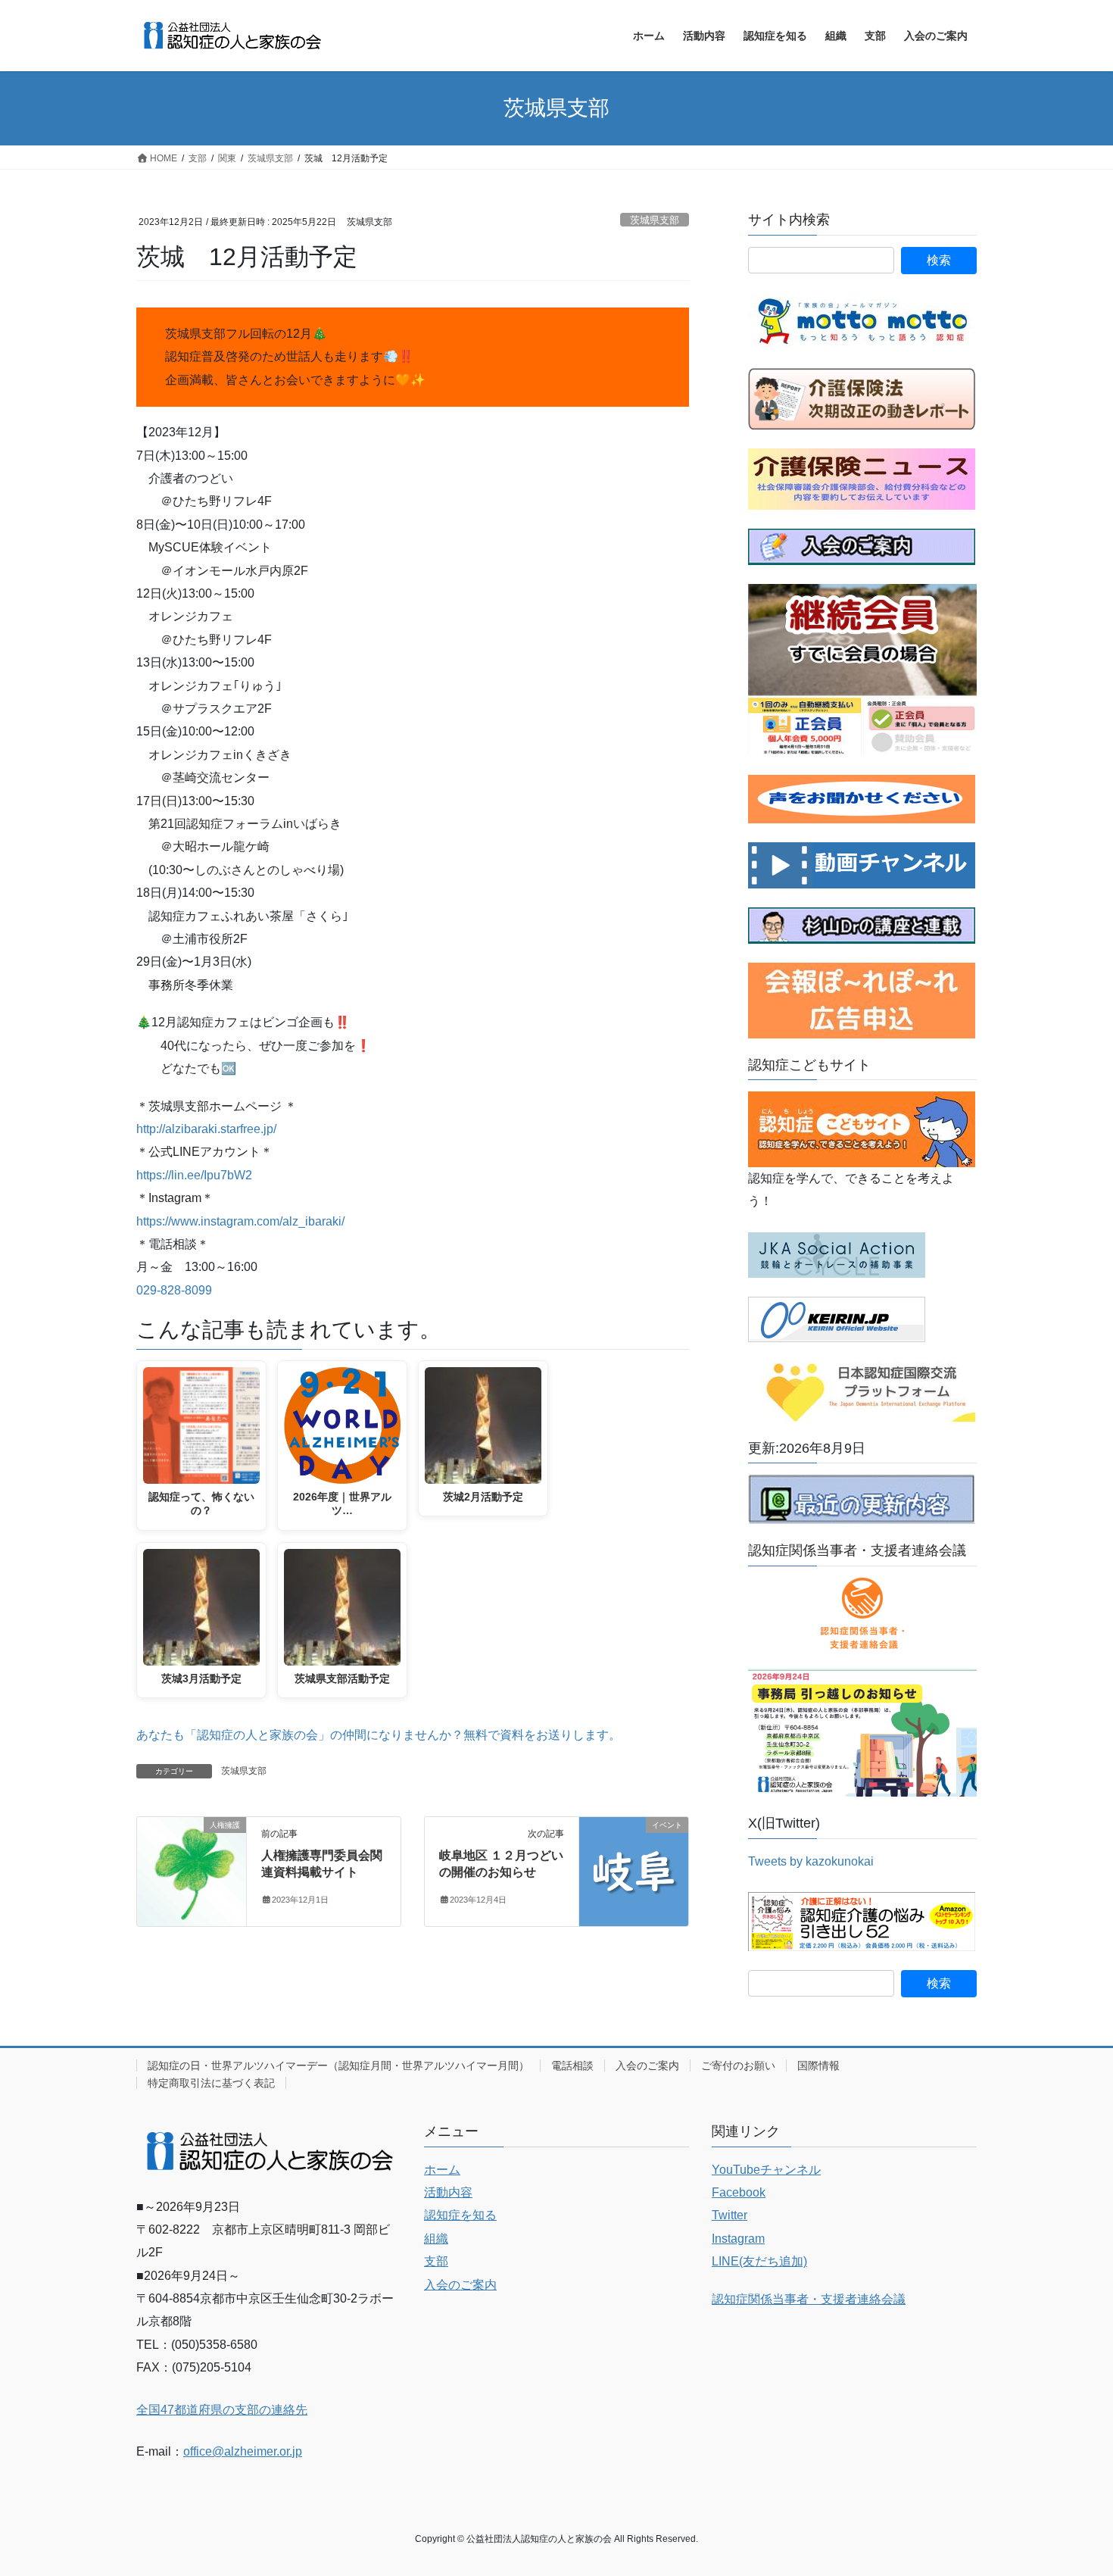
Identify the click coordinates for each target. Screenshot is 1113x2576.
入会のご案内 (647, 2065)
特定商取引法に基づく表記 (211, 2083)
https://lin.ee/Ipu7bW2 (194, 1175)
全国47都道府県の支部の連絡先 (222, 2410)
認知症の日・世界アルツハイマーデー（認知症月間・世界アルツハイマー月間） (338, 2065)
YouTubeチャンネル (766, 2170)
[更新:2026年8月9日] (862, 1499)
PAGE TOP (1073, 2485)
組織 (436, 2239)
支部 (436, 2261)
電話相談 (572, 2065)
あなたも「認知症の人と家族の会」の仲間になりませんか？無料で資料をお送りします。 (379, 1735)
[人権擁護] (192, 1864)
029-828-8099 (174, 1290)
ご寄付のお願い (738, 2065)
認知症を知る (460, 2215)
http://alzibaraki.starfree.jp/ (206, 1129)
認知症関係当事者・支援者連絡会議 (809, 2299)
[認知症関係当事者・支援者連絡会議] (862, 1613)
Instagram (738, 2239)
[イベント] (634, 1870)
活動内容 (448, 2192)
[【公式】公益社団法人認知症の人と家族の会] (862, 864)
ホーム (442, 2170)
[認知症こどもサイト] (862, 1128)
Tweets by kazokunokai (811, 1861)
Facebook (739, 2192)
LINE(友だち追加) (759, 2261)
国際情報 (818, 2065)
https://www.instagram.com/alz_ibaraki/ (240, 1221)
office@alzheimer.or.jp (243, 2451)
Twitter (730, 2215)
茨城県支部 (655, 220)
